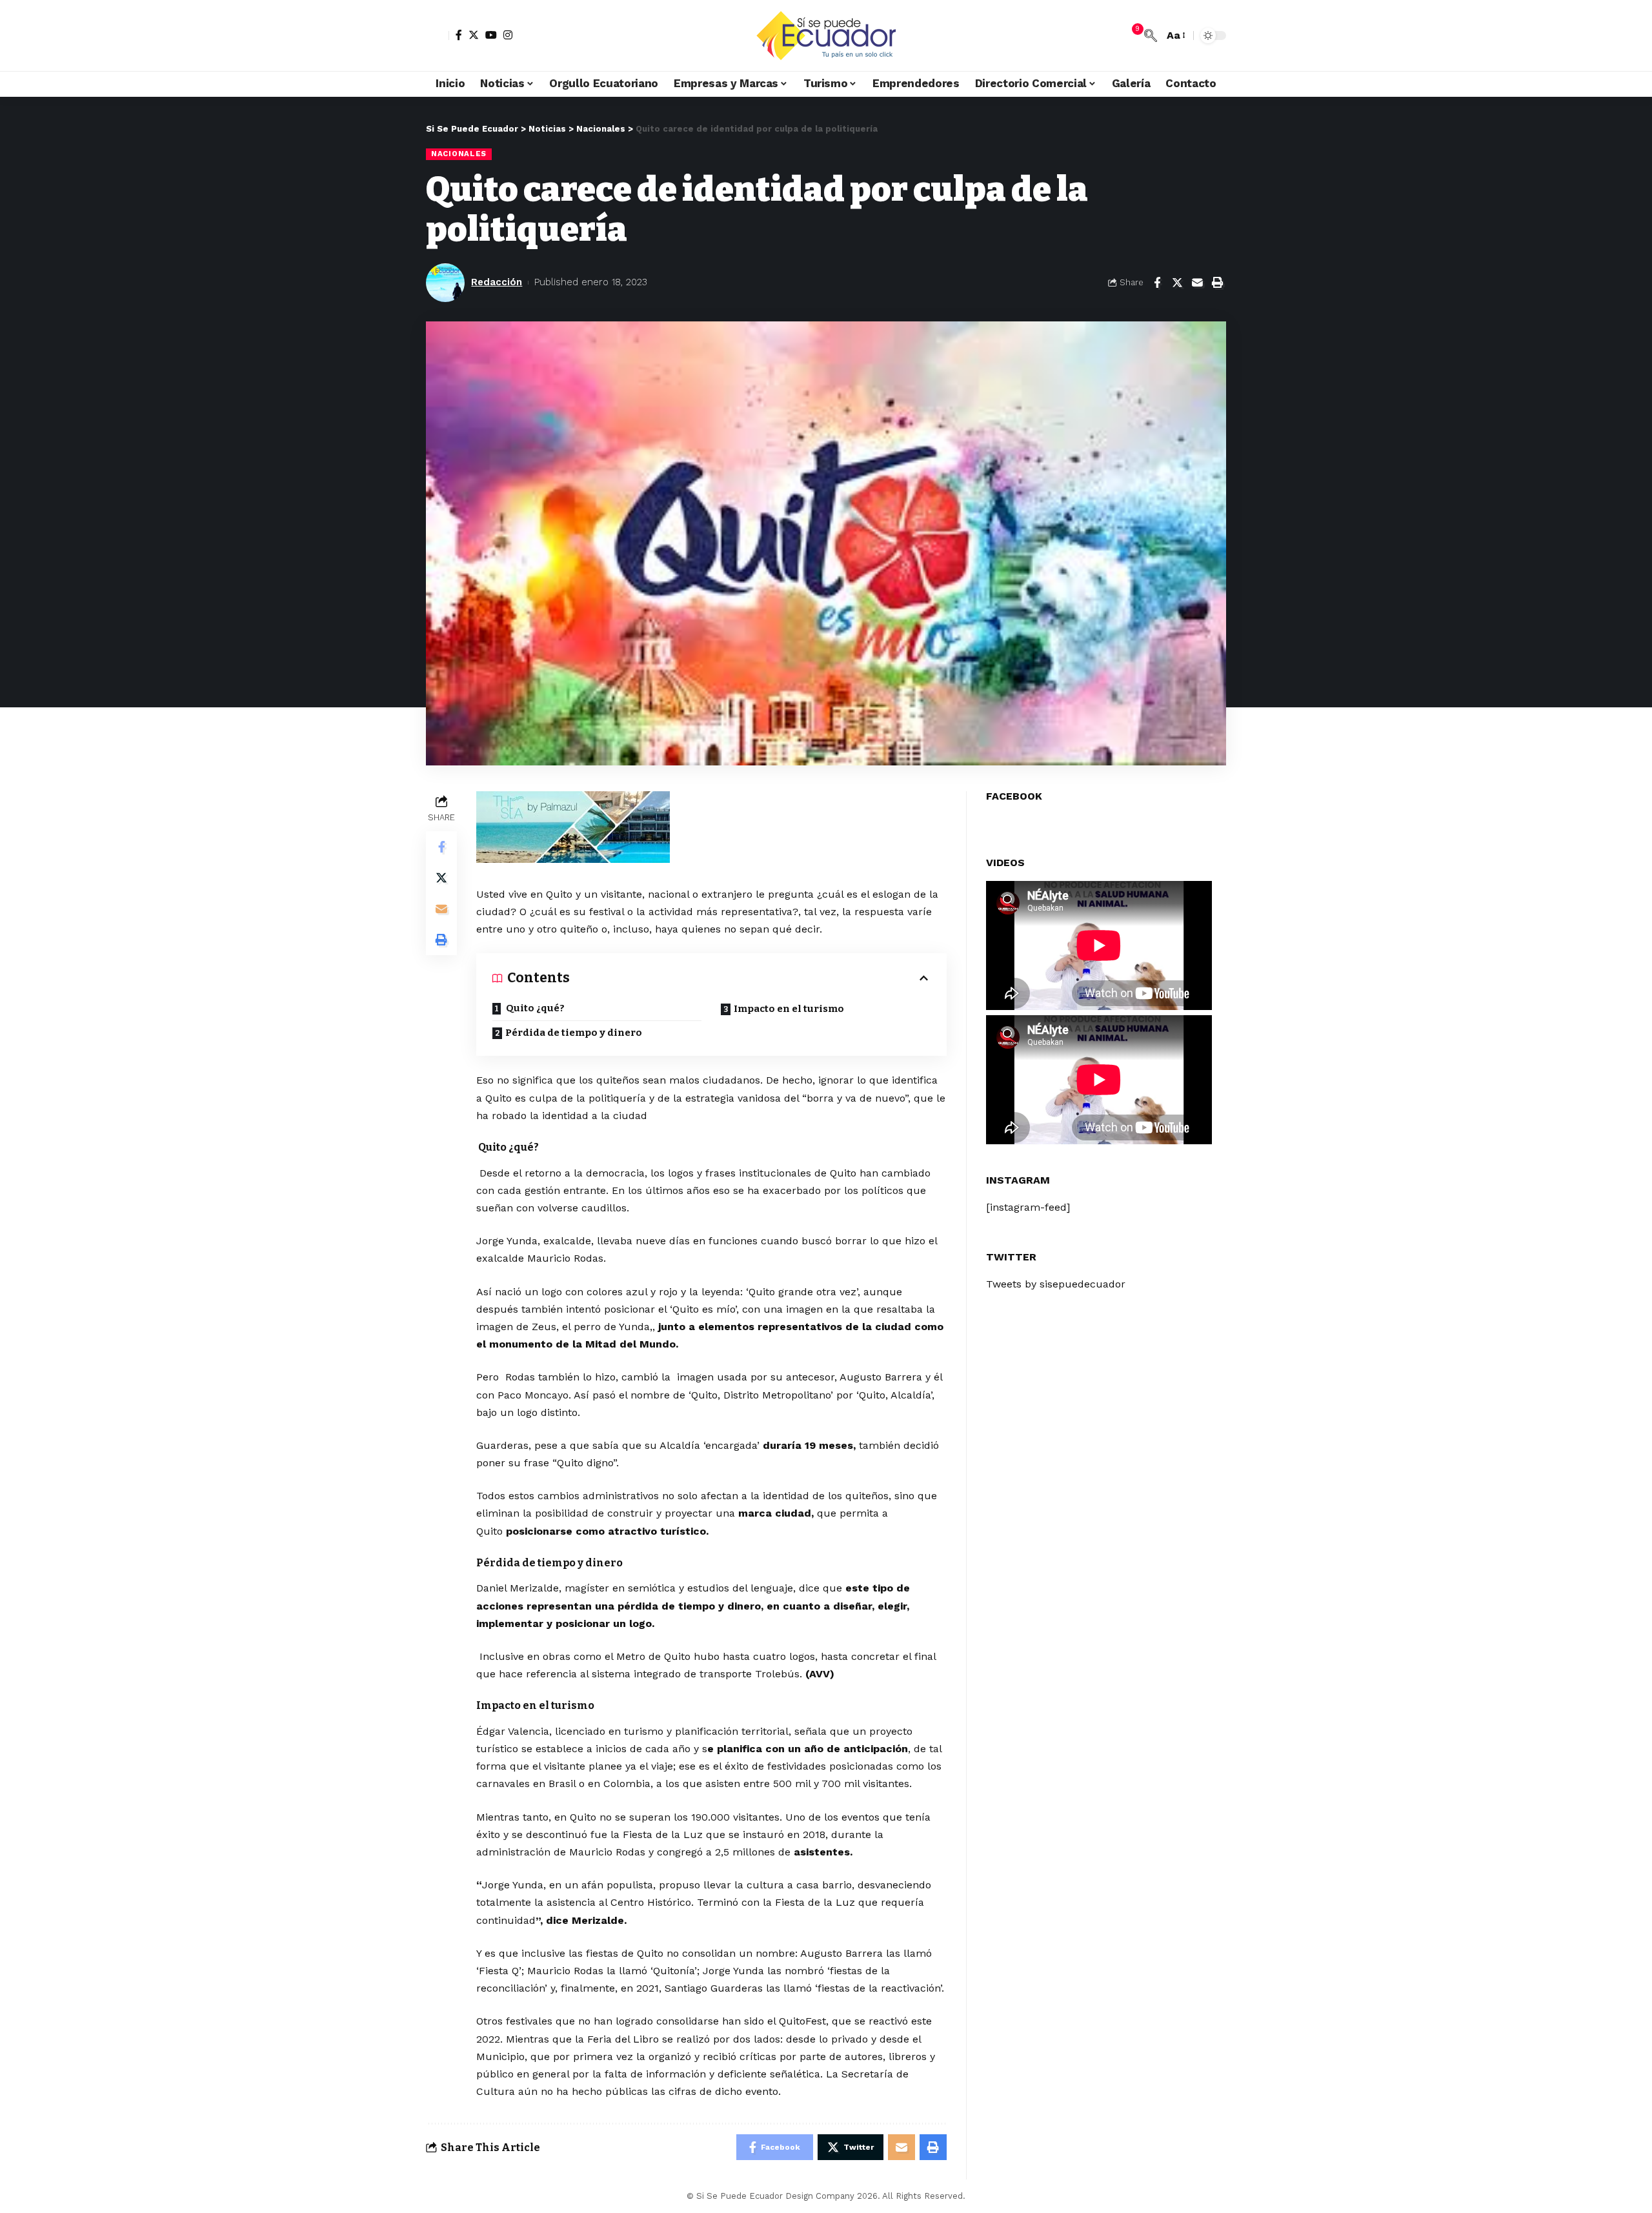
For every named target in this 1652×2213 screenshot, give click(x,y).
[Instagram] (508, 35)
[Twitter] (474, 35)
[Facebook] (459, 35)
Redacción (497, 282)
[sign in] (438, 35)
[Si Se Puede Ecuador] (826, 35)
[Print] (1217, 283)
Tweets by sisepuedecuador (1056, 1284)
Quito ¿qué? (534, 1008)
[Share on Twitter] (1177, 283)
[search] (1151, 35)
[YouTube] (491, 35)
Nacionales (459, 154)
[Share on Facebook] (1157, 283)
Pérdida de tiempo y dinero (574, 1033)
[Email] (1197, 283)
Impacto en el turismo (789, 1009)
